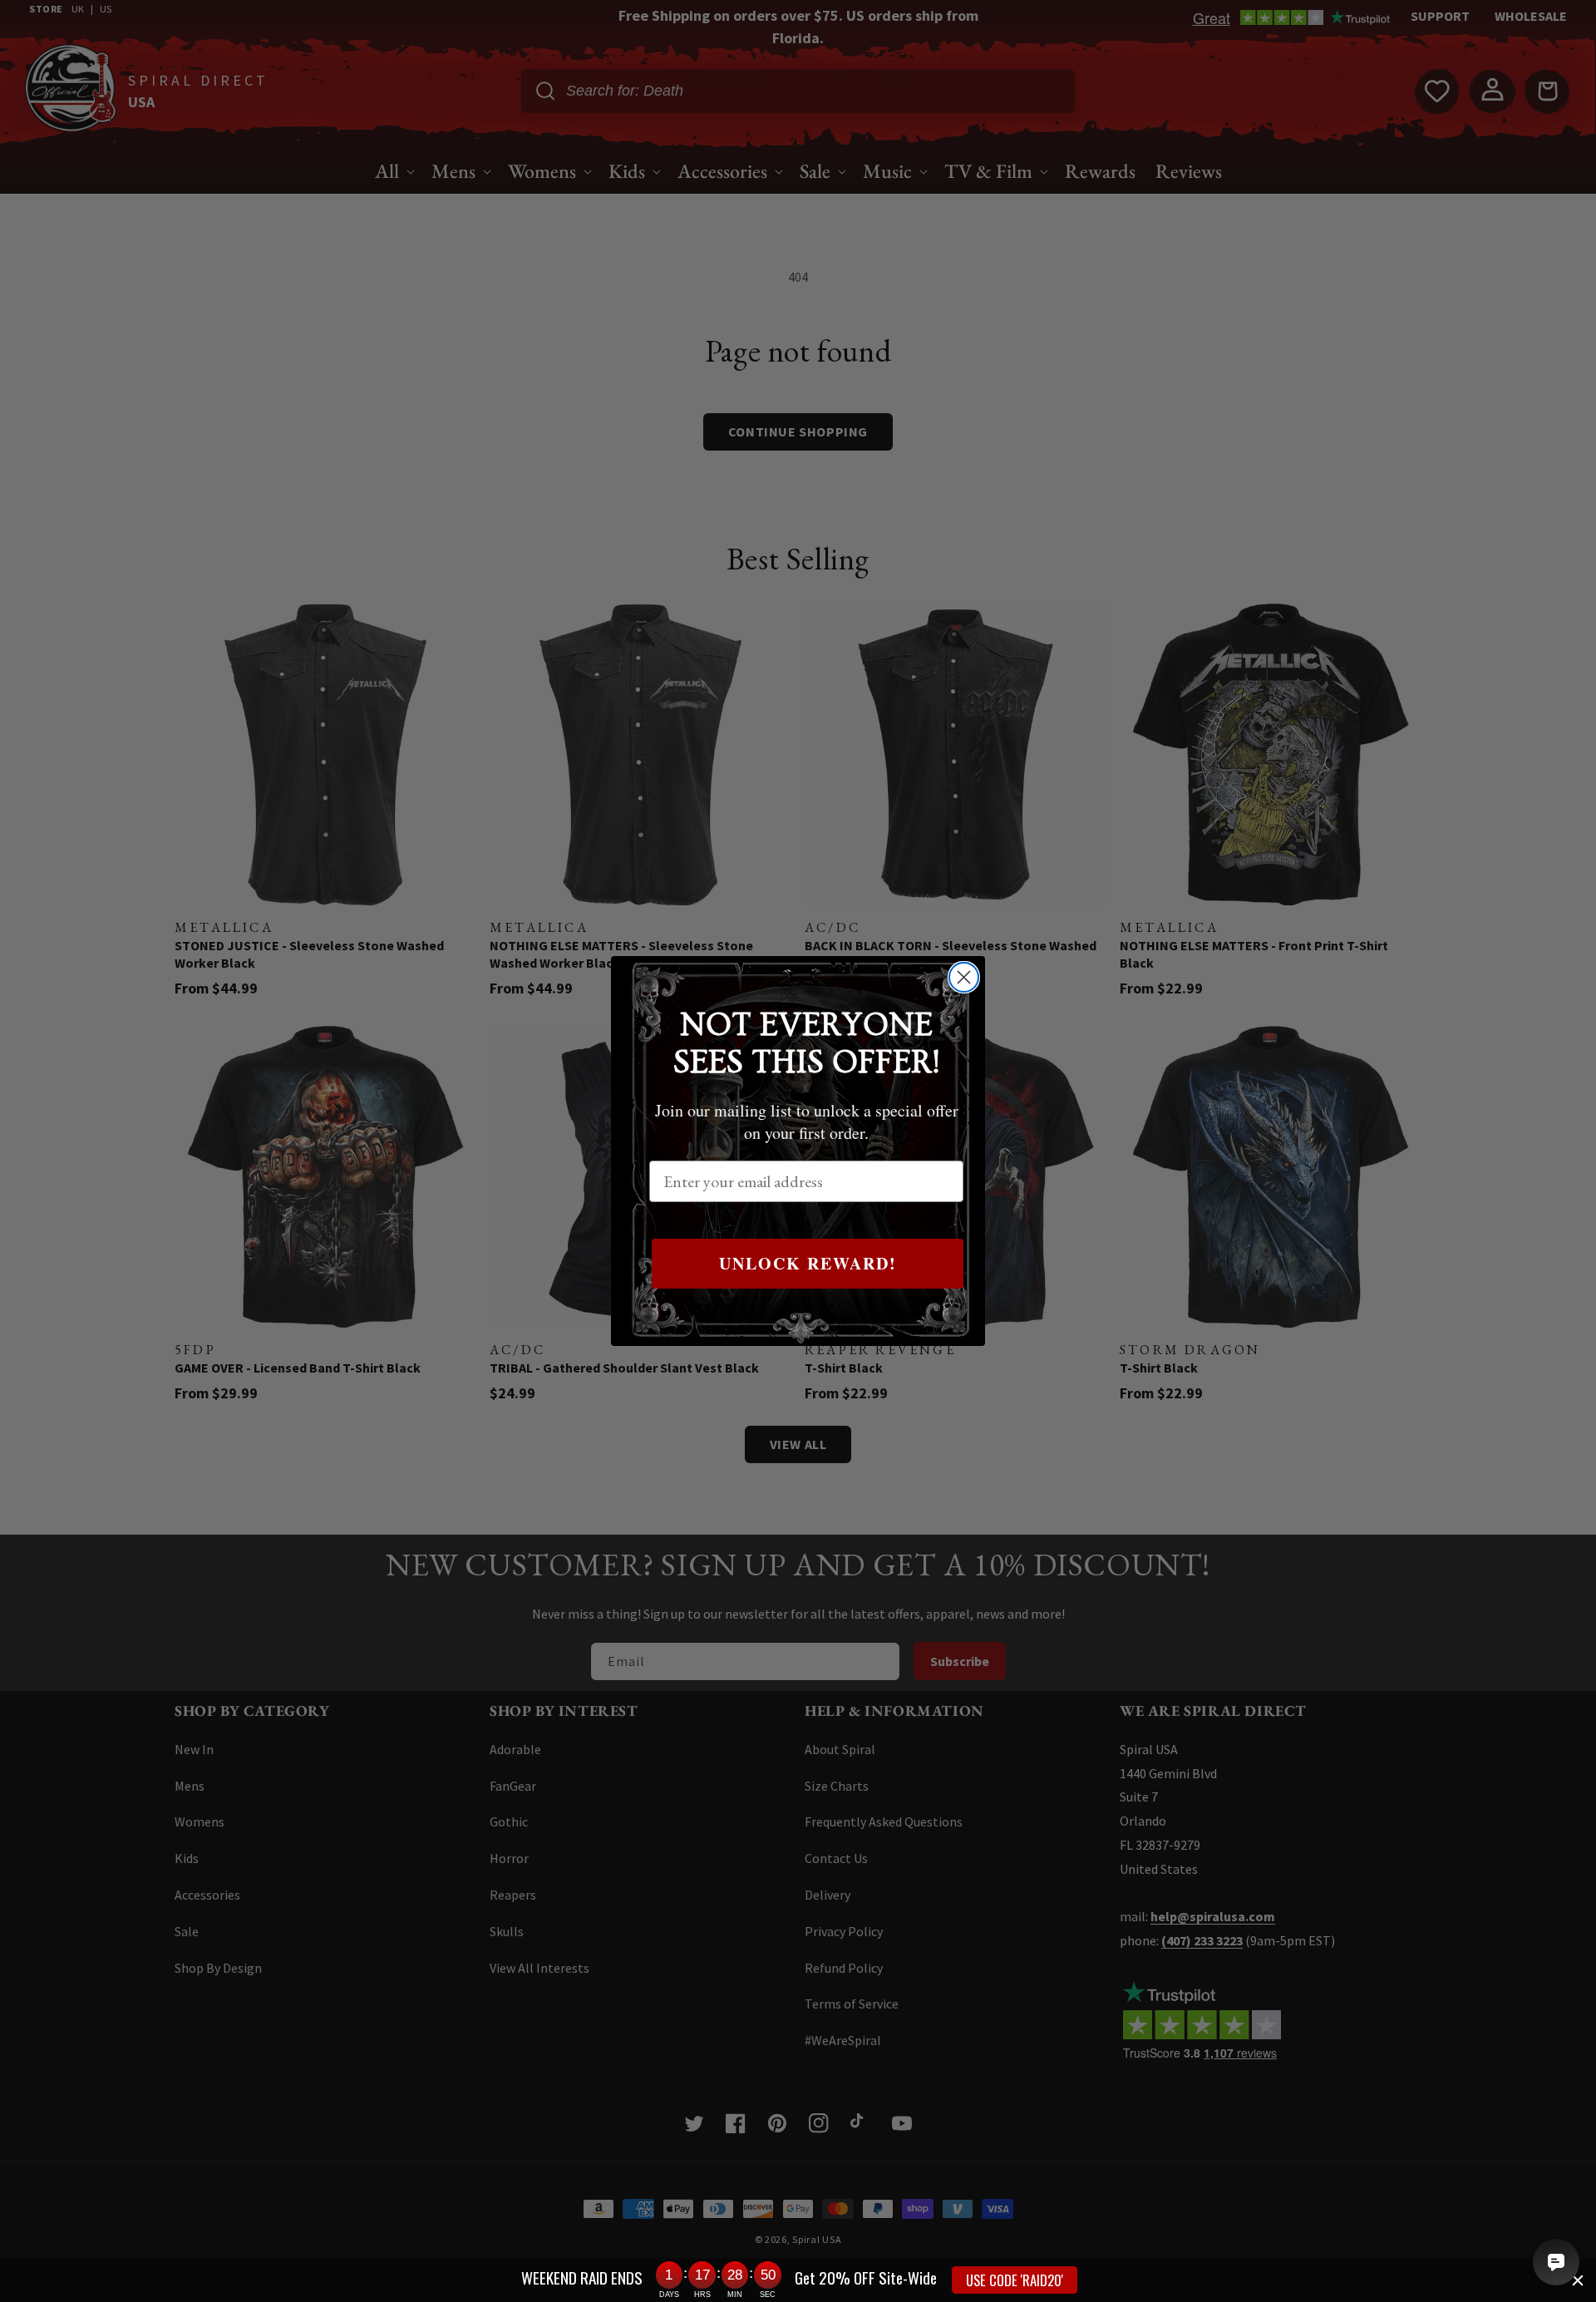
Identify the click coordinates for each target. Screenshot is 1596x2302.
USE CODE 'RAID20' (1015, 2280)
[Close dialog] (964, 977)
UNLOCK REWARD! (808, 1263)
